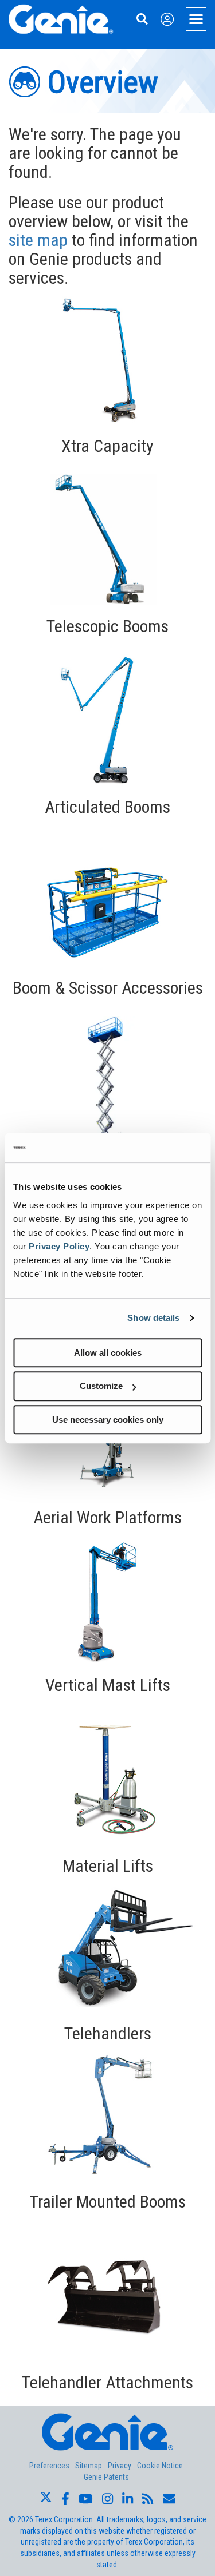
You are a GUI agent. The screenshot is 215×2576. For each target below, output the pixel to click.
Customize (101, 1386)
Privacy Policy (59, 1246)
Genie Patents (106, 2477)
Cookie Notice (160, 2466)
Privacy (120, 2466)
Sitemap (89, 2466)
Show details (153, 1318)
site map (38, 240)
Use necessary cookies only (108, 1420)
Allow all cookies (108, 1353)
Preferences (49, 2466)
